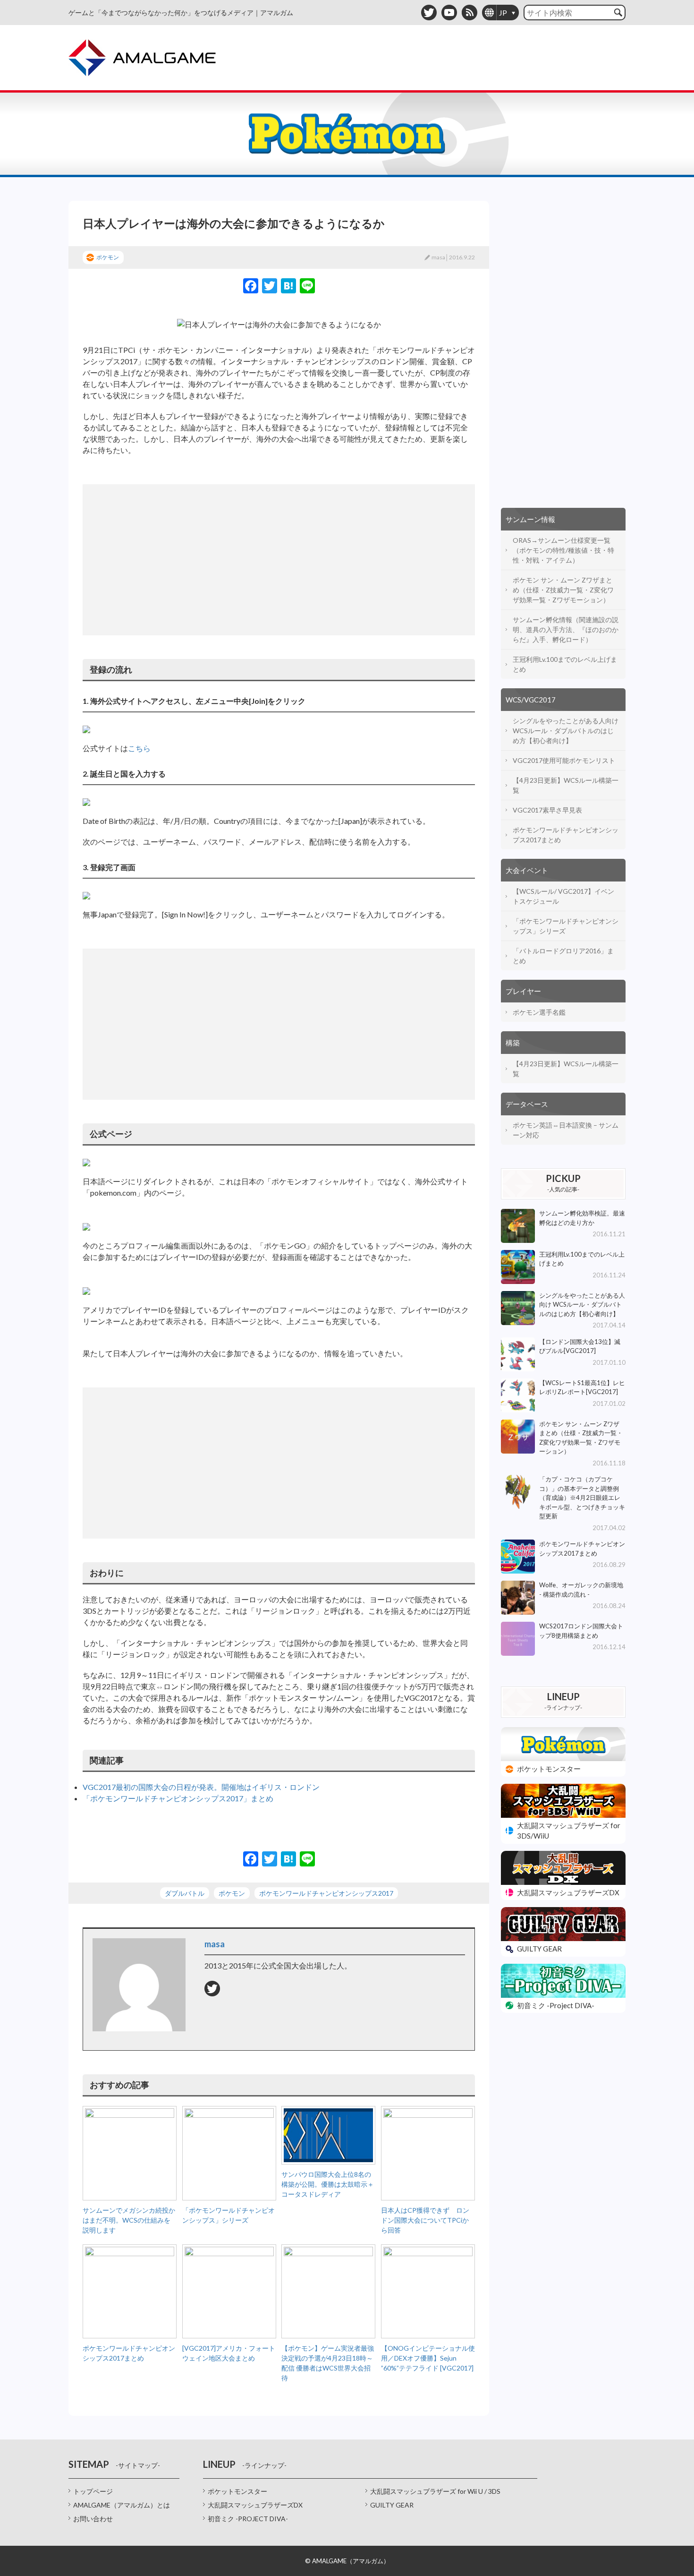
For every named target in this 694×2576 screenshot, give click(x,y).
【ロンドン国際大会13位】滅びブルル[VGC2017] (580, 1346)
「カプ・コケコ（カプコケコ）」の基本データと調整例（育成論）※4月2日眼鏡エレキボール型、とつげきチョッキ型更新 (582, 1498)
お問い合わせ (93, 2519)
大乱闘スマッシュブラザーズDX (255, 2505)
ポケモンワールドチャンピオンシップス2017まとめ (566, 835)
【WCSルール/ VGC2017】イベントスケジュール (563, 896)
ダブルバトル (185, 1893)
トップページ (93, 2491)
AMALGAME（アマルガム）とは (122, 2505)
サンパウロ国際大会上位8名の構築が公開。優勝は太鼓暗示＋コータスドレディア (328, 2184)
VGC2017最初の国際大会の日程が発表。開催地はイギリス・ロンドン (201, 1787)
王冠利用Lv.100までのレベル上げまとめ (565, 664)
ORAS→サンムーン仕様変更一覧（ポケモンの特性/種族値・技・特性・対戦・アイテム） (563, 550)
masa (438, 257)
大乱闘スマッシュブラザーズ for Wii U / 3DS (435, 2491)
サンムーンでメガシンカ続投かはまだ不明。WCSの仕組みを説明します (129, 2220)
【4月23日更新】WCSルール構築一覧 (566, 785)
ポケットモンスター (237, 2491)
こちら (139, 748)
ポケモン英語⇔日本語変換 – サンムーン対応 (566, 1130)
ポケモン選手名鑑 (539, 1012)
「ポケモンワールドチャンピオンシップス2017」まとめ (178, 1798)
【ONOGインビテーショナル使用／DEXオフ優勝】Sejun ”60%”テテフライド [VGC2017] (428, 2358)
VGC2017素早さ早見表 (547, 810)
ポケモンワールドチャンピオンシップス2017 (326, 1893)
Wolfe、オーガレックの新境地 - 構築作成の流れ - (581, 1590)
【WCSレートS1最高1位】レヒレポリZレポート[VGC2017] (582, 1387)
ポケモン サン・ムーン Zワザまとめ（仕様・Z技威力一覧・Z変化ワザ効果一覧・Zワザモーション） (563, 590)
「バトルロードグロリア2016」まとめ (563, 956)
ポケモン (108, 257)
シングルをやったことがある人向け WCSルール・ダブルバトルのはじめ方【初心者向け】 (566, 731)
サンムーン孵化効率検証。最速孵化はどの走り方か (582, 1218)
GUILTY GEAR (392, 2505)
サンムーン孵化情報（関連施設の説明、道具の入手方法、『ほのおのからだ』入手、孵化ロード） (566, 629)
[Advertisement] (279, 560)
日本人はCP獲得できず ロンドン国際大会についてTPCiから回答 (425, 2220)
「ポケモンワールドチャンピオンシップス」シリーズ (566, 926)
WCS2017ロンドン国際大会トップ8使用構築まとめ (581, 1631)
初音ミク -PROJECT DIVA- (248, 2519)
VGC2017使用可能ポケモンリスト (564, 760)
